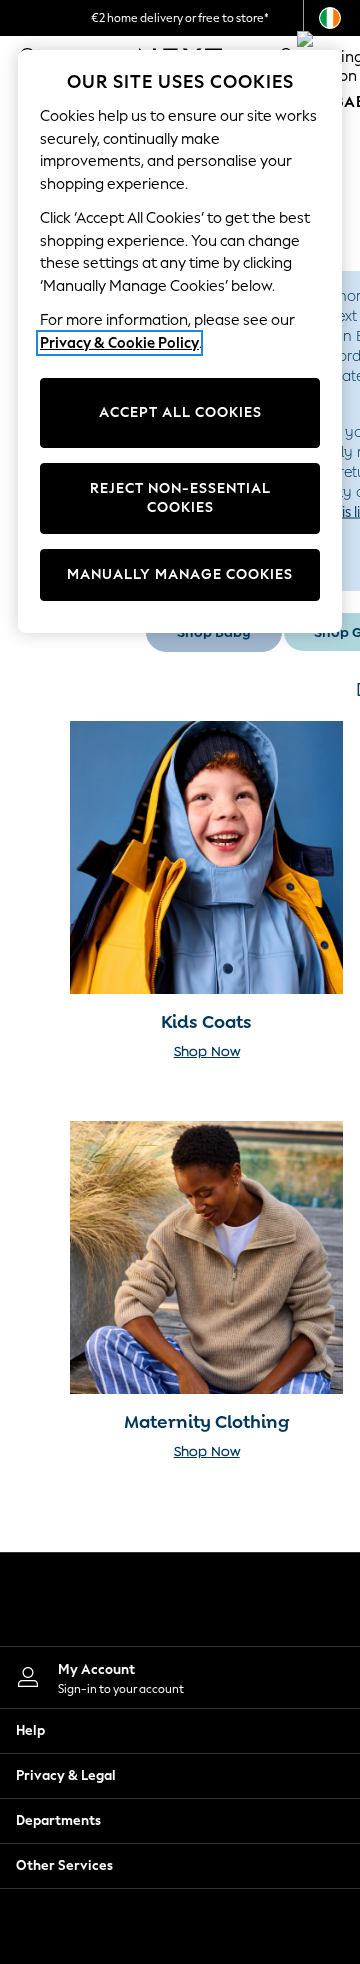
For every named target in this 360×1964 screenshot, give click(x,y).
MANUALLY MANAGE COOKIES (180, 574)
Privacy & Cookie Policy (119, 343)
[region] (180, 341)
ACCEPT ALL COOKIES (180, 412)
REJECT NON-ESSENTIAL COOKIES (180, 498)
